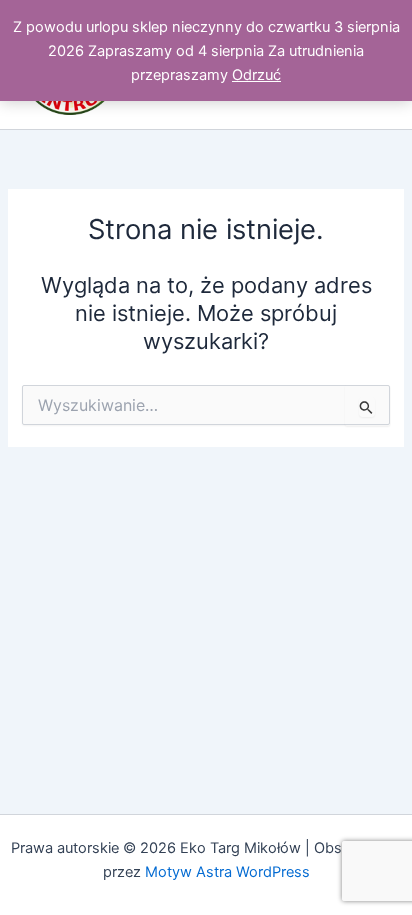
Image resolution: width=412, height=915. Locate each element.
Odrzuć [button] (256, 75)
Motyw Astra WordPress (227, 872)
